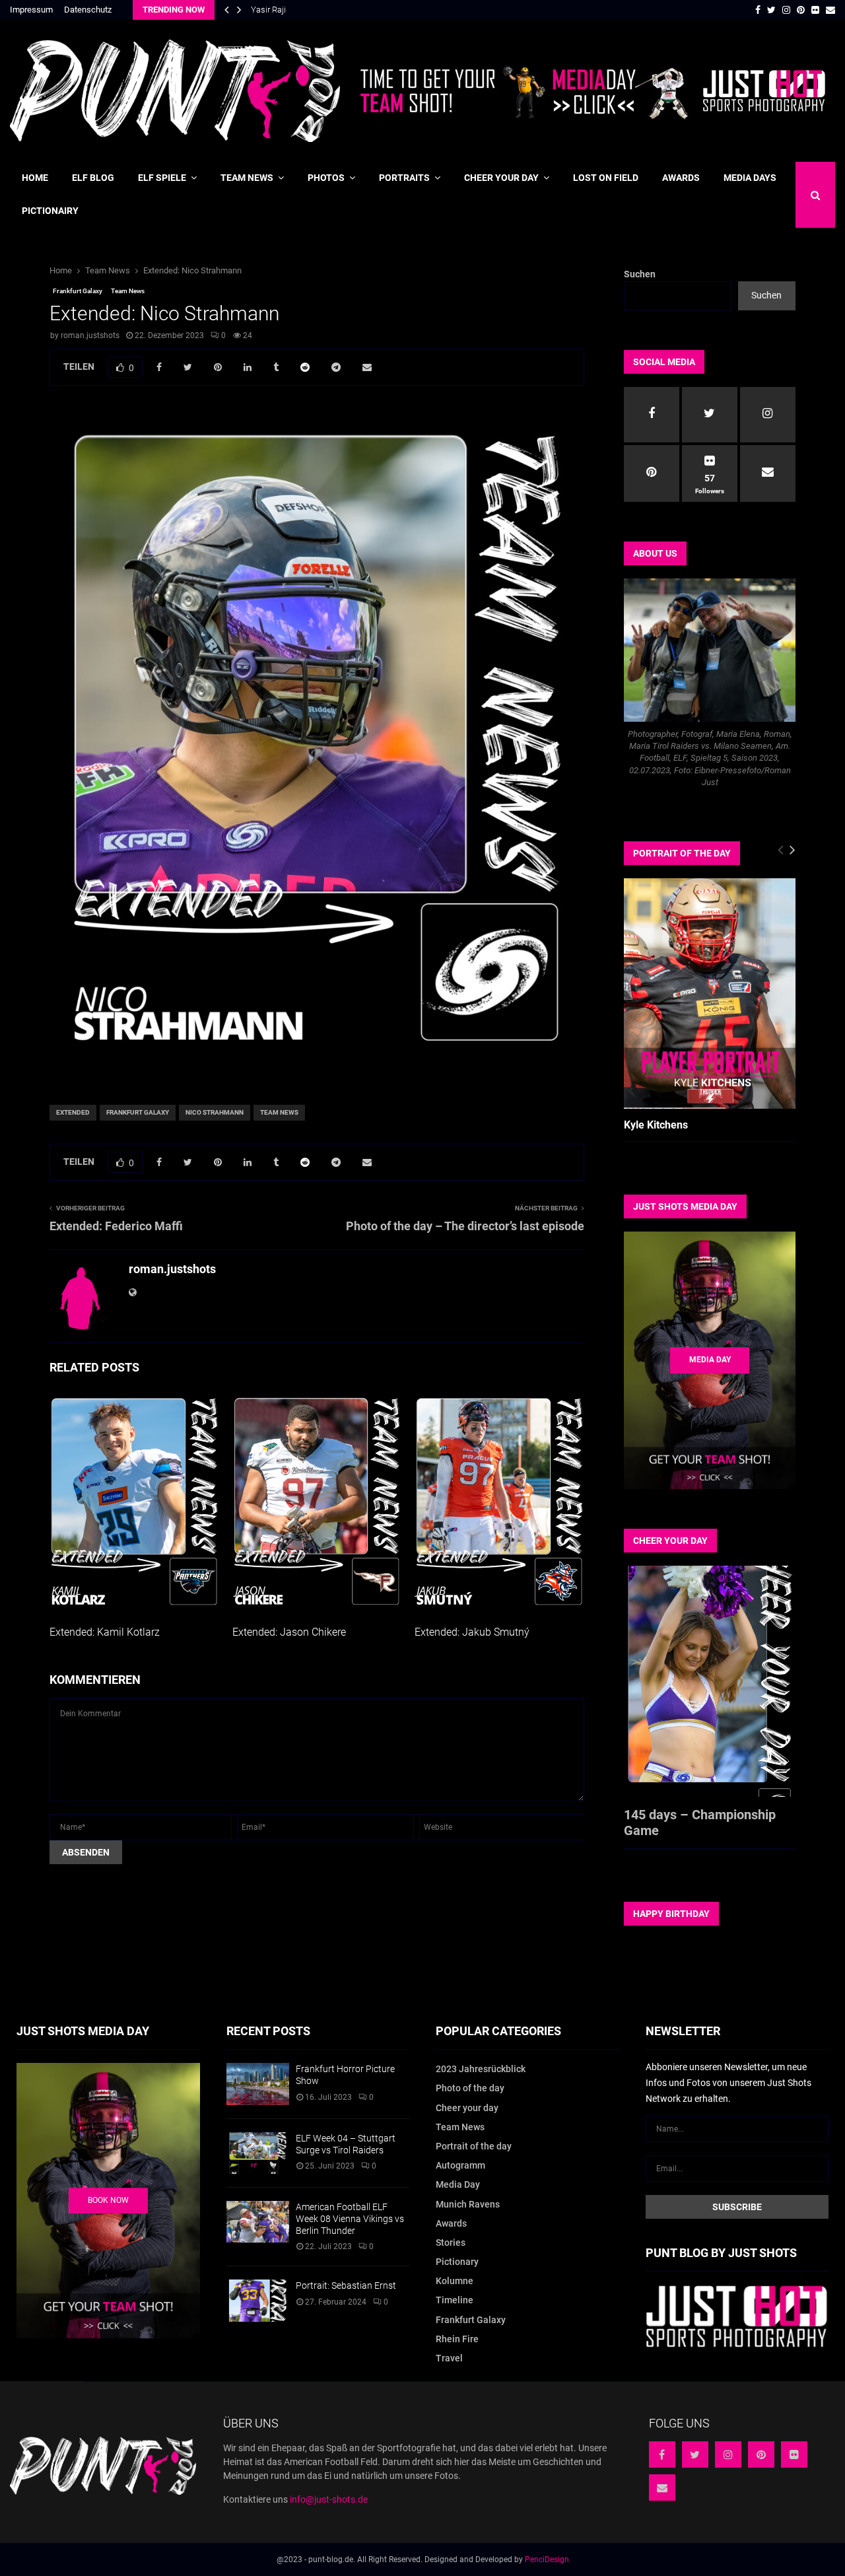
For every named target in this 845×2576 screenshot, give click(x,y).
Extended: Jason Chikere (289, 1632)
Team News (247, 178)
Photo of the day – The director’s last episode (465, 1226)
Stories (451, 2243)
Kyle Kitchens (656, 1125)
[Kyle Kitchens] (710, 993)
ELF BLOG (93, 178)
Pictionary (457, 2262)
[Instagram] (728, 2454)
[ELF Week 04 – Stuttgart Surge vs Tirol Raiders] (258, 2153)
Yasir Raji (268, 10)
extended (73, 1112)
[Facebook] (662, 2454)
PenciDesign (547, 2559)
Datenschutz (88, 10)
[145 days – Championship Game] (710, 1681)
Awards (681, 178)
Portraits (404, 178)
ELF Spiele (162, 178)
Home (35, 178)
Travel (449, 2358)
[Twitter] (695, 2454)
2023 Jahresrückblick (481, 2069)
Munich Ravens (468, 2204)
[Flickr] (794, 2454)
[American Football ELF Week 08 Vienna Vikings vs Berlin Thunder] (258, 2222)
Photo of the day (470, 2088)
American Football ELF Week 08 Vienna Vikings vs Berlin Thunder (350, 2219)
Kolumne (455, 2281)
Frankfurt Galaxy (78, 291)
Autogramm (460, 2165)
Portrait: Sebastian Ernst (346, 2285)
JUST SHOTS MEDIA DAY (685, 1206)
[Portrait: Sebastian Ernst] (258, 2300)
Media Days (750, 178)
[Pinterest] (761, 2454)
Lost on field (606, 178)
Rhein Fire (457, 2339)
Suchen (640, 274)
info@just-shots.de (329, 2499)
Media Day (458, 2184)
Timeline (455, 2300)
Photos (326, 178)
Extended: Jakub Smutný (472, 1632)
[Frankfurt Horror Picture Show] (258, 2084)
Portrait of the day (474, 2146)
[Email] (662, 2488)
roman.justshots (90, 335)
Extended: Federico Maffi (116, 1226)
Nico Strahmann (215, 1112)
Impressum (31, 10)
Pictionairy (50, 211)
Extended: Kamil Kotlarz (105, 1632)
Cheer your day (501, 178)
